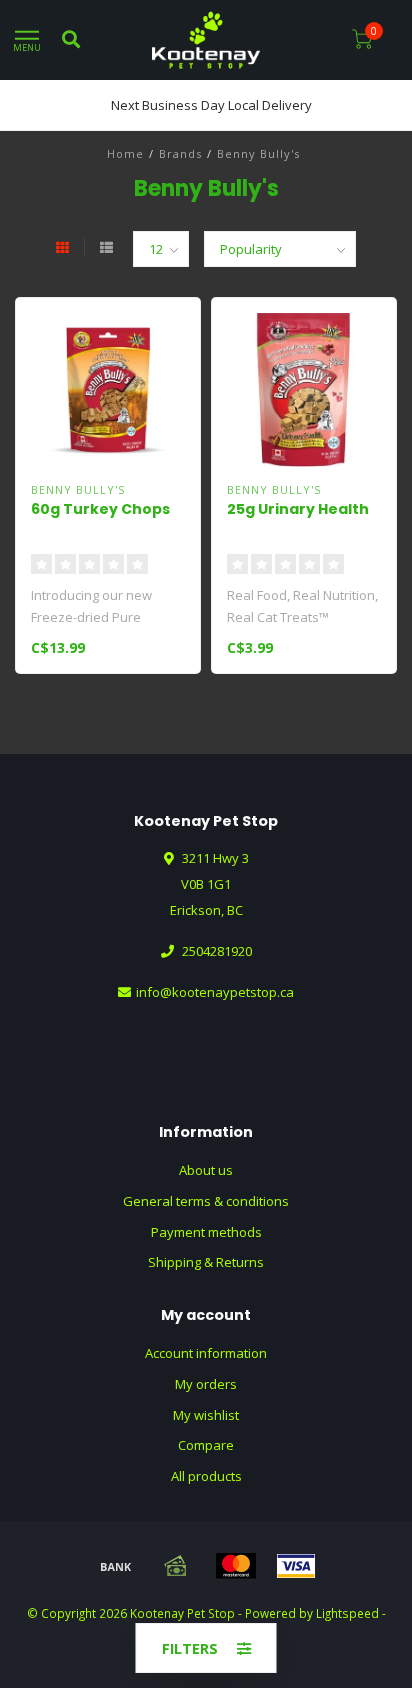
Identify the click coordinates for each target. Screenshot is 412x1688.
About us (206, 1170)
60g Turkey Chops (100, 509)
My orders (206, 1384)
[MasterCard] (236, 1566)
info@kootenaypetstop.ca (215, 992)
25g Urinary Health (298, 509)
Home (125, 153)
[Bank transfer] (116, 1566)
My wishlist (206, 1415)
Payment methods (206, 1232)
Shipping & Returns (206, 1262)
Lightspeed (347, 1613)
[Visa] (296, 1566)
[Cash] (176, 1566)
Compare (206, 1445)
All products (206, 1476)
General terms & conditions (206, 1201)
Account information (206, 1353)
